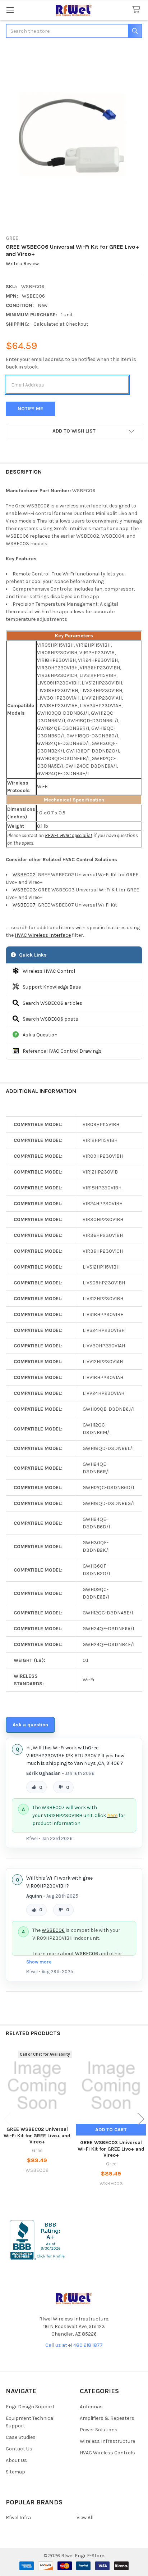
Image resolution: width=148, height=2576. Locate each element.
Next (141, 2119)
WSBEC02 (24, 875)
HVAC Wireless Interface (43, 935)
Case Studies (21, 2437)
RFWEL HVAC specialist (69, 835)
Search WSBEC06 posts (50, 1019)
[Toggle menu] (10, 10)
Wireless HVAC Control (49, 971)
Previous (7, 2119)
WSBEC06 (53, 1930)
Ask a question (30, 1725)
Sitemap (15, 2472)
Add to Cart (111, 2130)
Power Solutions (99, 2430)
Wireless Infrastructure (107, 2441)
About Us (16, 2460)
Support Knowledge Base (52, 987)
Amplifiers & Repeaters (107, 2418)
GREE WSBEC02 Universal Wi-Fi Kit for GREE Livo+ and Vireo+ (37, 2136)
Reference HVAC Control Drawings (62, 1051)
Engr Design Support (30, 2407)
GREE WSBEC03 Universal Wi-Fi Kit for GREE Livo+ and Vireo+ (111, 2149)
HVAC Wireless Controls (107, 2453)
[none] (74, 137)
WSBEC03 (24, 890)
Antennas (91, 2407)
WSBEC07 (24, 905)
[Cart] (138, 10)
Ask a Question (40, 1035)
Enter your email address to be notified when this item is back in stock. (71, 363)
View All (85, 2518)
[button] (74, 431)
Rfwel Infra (18, 2518)
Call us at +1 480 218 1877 (74, 2345)
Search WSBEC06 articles (52, 1003)
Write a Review (22, 264)
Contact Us (19, 2449)
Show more (39, 1962)
